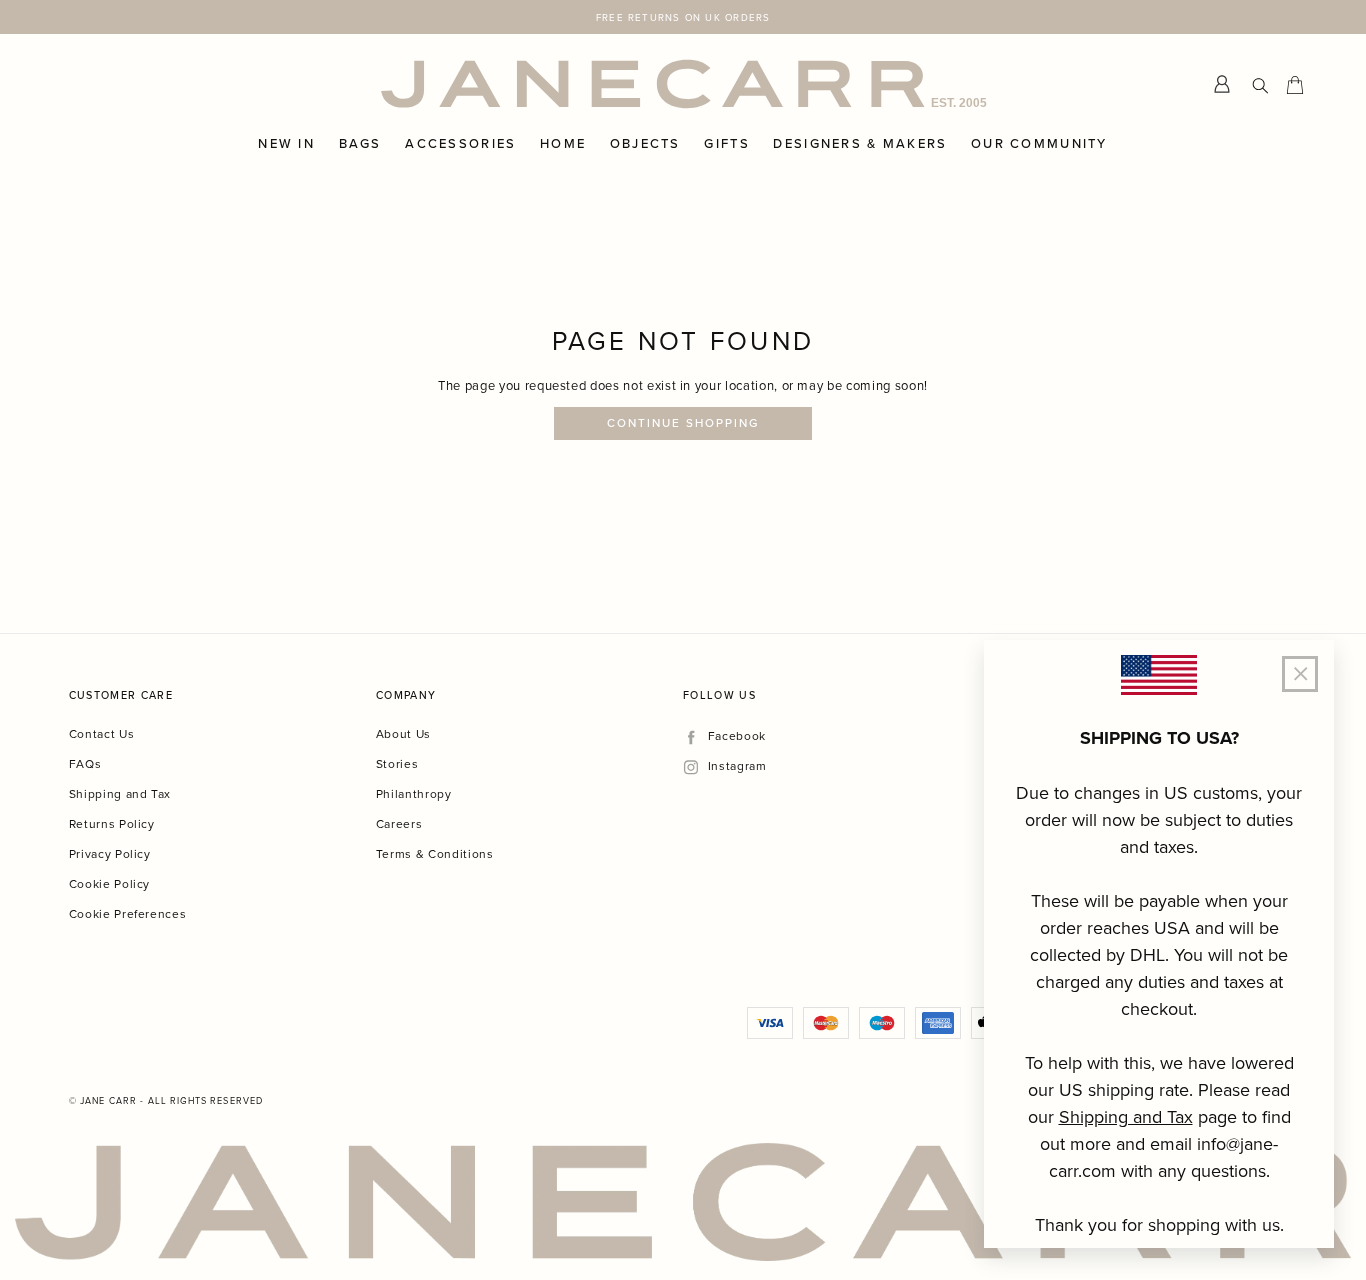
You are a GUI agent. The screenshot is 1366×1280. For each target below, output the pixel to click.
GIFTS (726, 144)
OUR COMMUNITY (1039, 144)
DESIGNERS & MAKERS (860, 144)
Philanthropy (414, 793)
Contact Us (102, 733)
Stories (397, 763)
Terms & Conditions (435, 853)
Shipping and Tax (120, 793)
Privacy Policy (110, 853)
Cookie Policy (109, 883)
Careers (399, 823)
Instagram (737, 766)
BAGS (360, 144)
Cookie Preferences (128, 913)
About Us (403, 733)
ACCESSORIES (460, 144)
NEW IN (286, 144)
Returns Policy (112, 823)
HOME (563, 144)
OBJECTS (645, 144)
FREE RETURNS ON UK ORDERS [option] (683, 17)
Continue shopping (683, 423)
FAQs (85, 763)
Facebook (736, 736)
